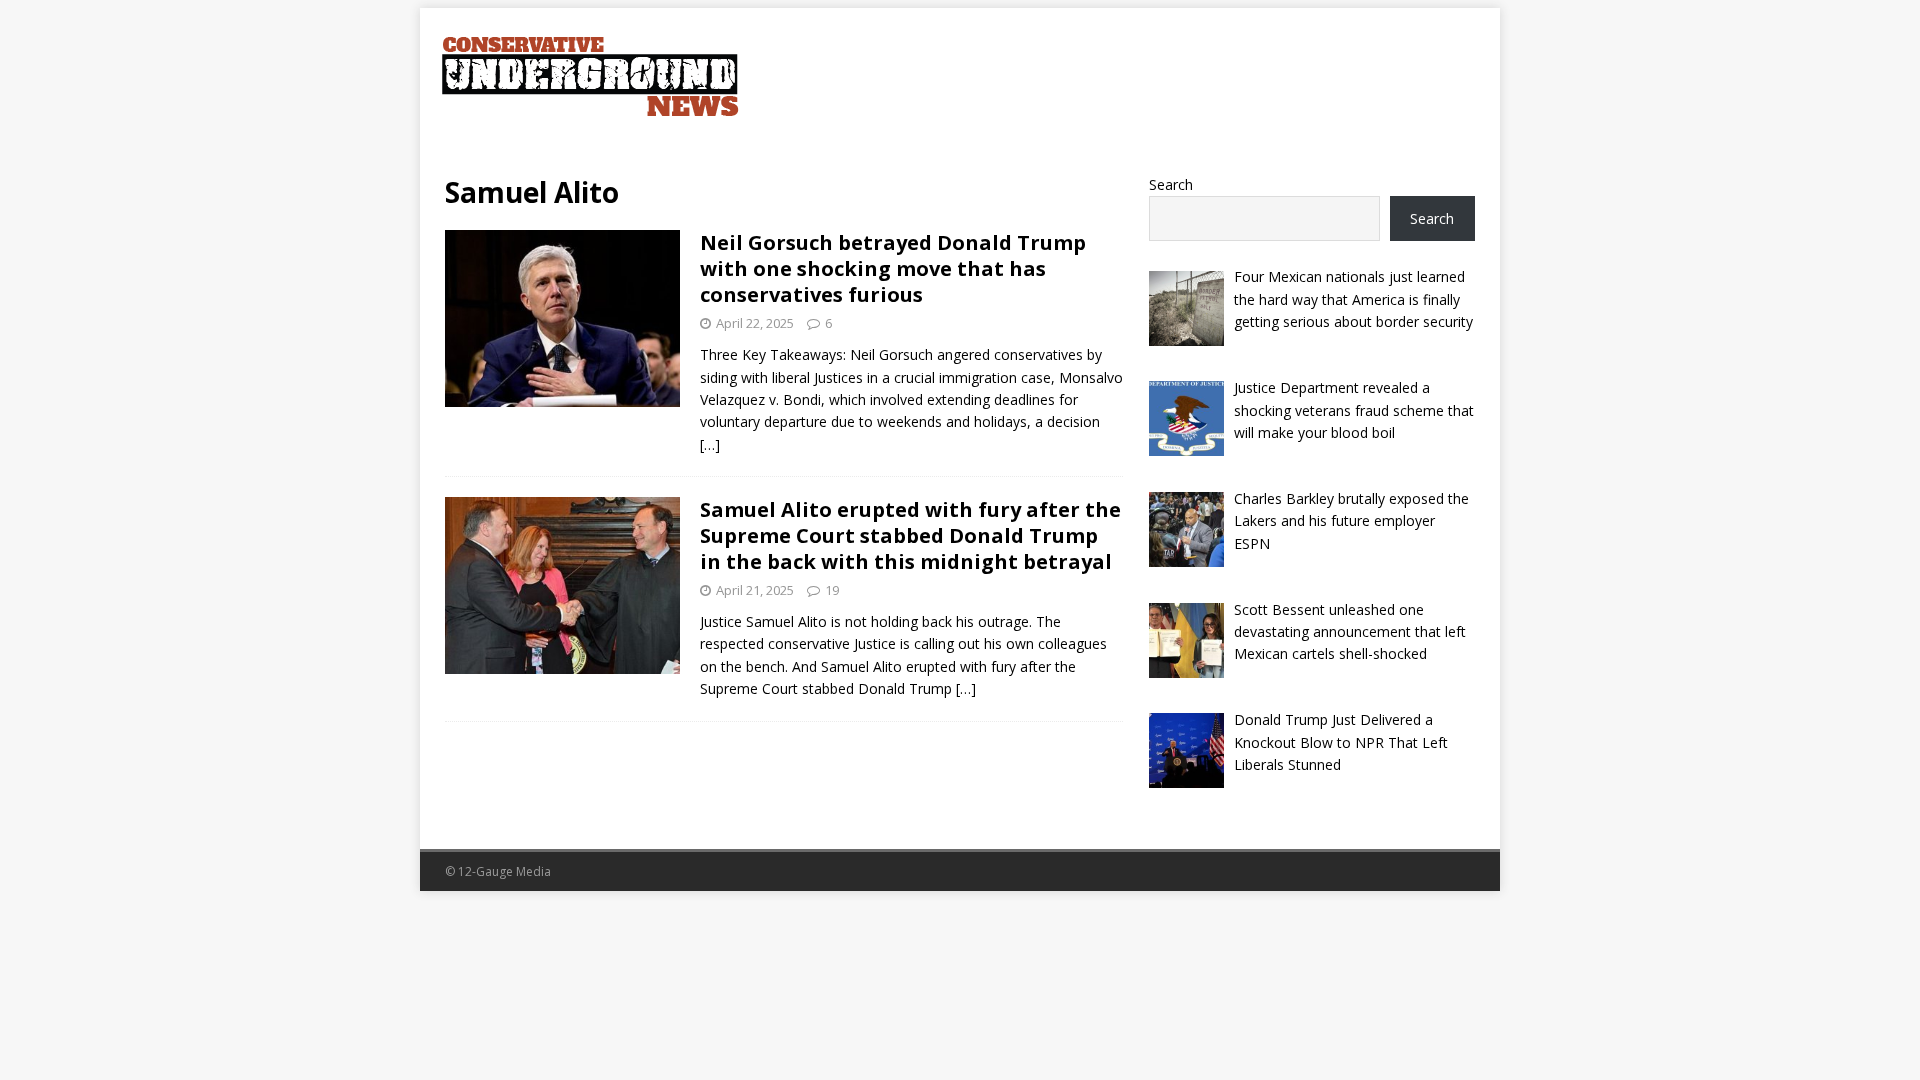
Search (1171, 184)
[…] (710, 444)
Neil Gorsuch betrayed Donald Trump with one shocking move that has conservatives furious (893, 268)
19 (832, 590)
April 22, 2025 (755, 323)
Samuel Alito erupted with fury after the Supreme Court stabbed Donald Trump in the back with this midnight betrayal (910, 535)
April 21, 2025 (755, 590)
